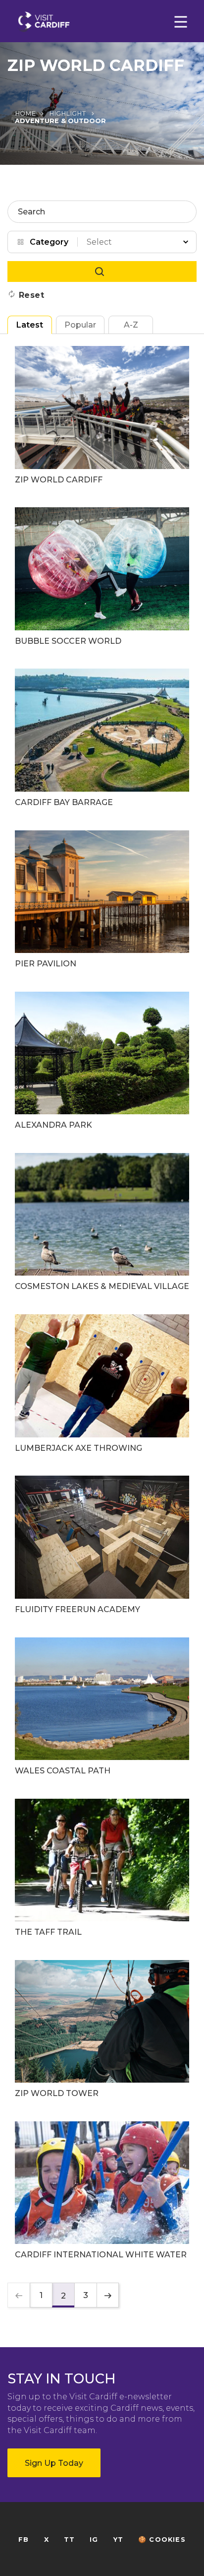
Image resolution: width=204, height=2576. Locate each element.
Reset (32, 295)
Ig (94, 2540)
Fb (24, 2540)
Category (49, 242)
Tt (69, 2540)
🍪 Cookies (162, 2540)
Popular (80, 325)
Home (25, 113)
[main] (102, 1288)
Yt (118, 2540)
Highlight (68, 113)
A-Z (131, 325)
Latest (30, 325)
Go (102, 271)
